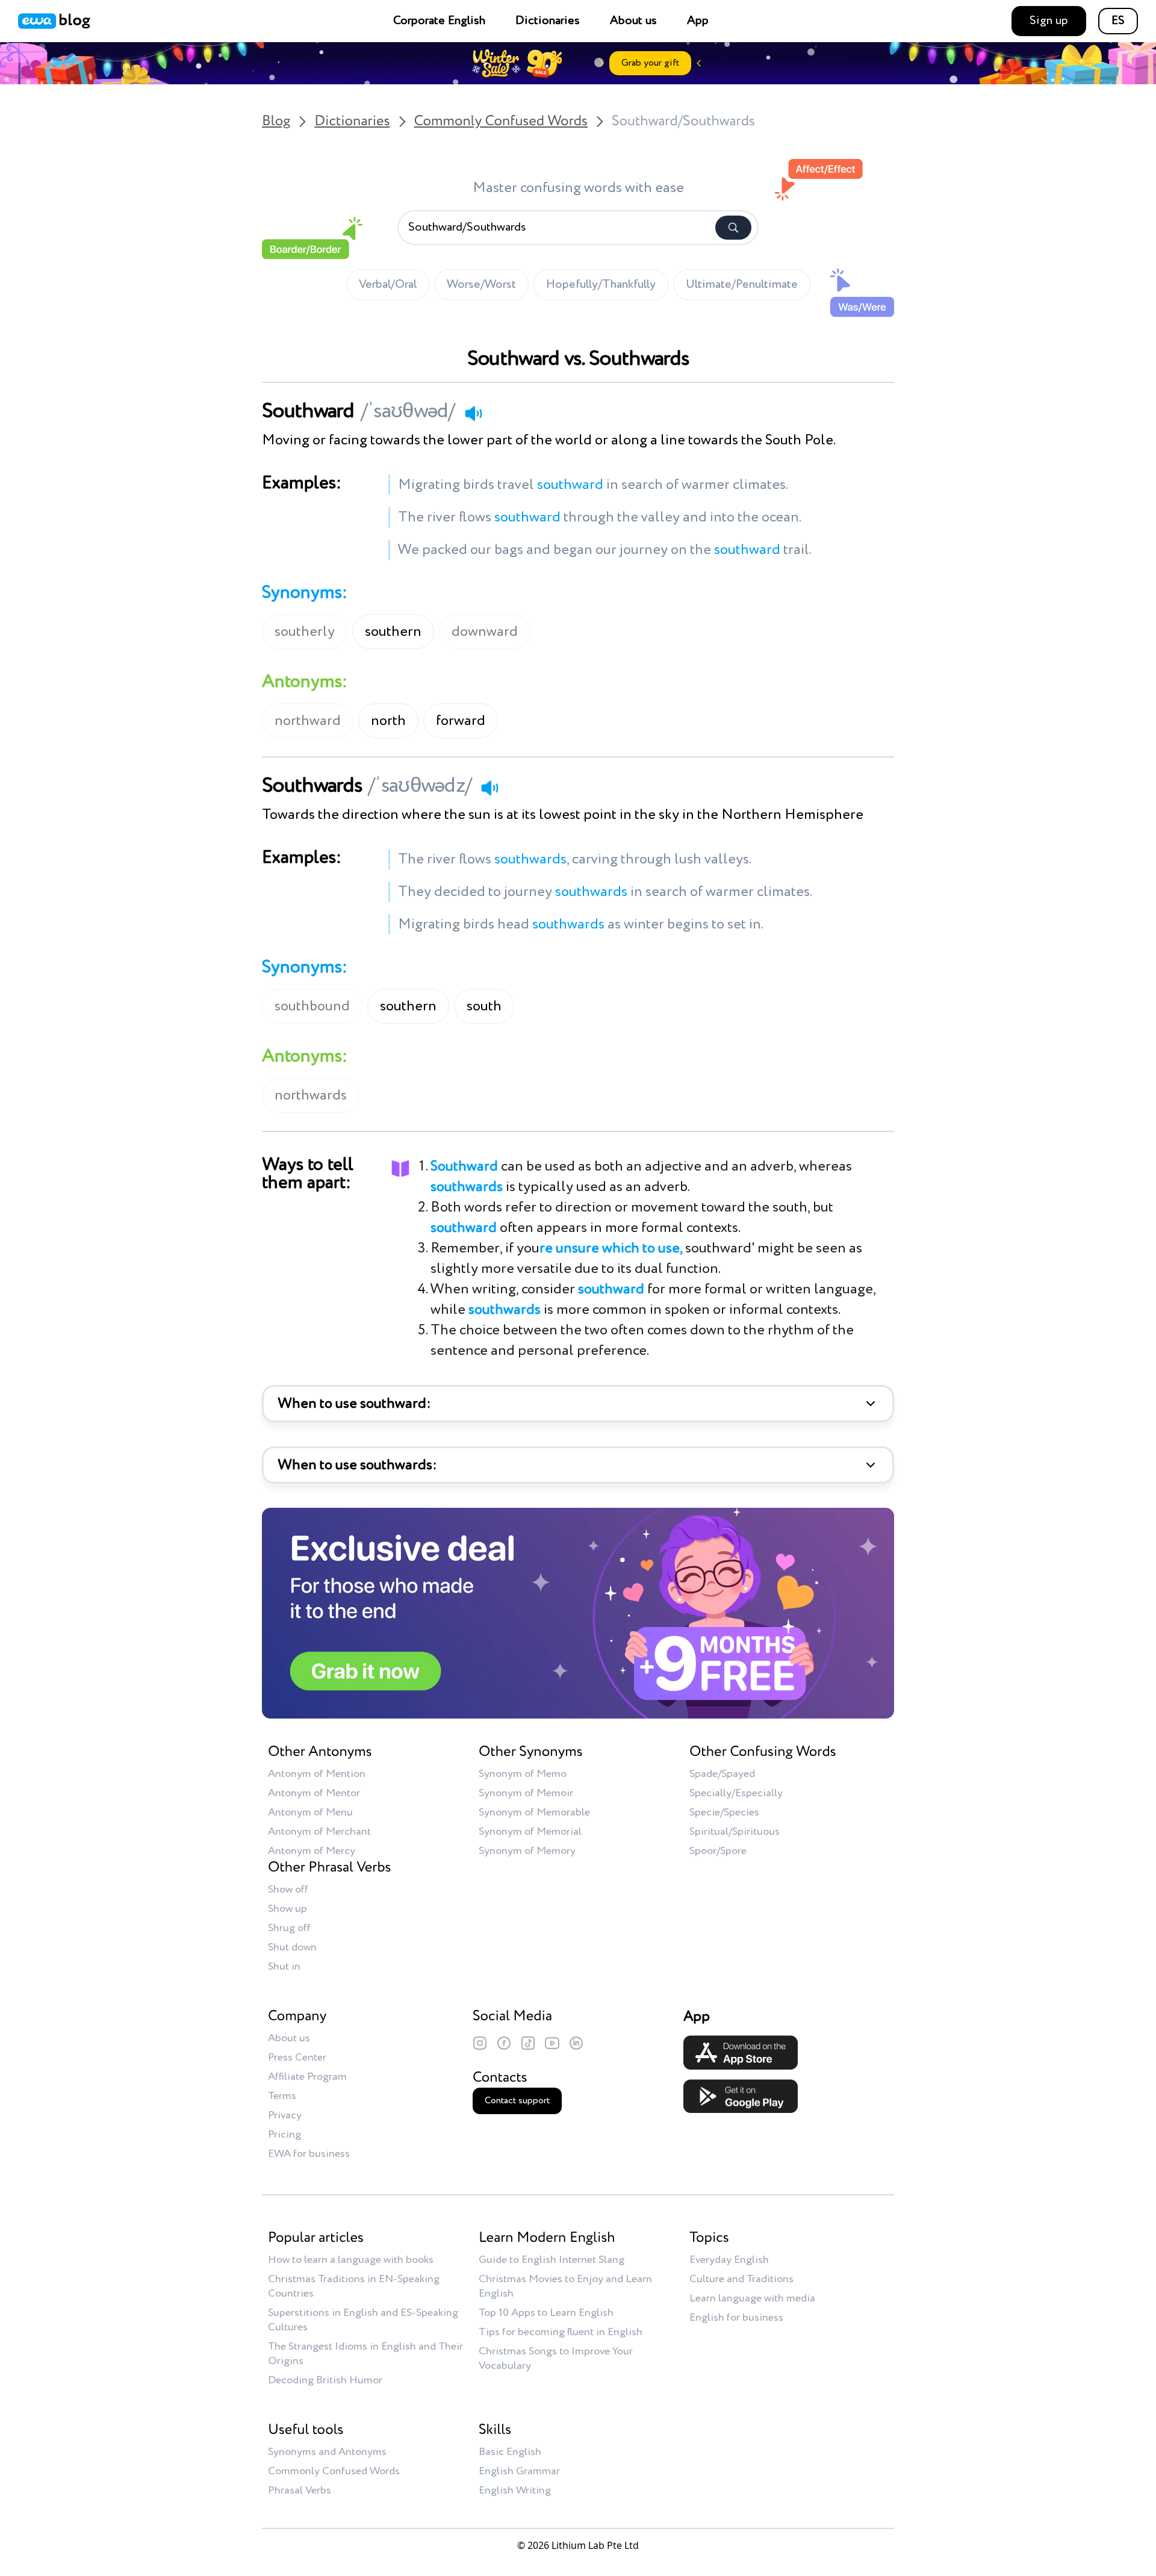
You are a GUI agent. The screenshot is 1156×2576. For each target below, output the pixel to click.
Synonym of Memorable (534, 1812)
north (388, 721)
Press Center (297, 2058)
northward (308, 721)
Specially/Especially (736, 1793)
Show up (287, 1909)
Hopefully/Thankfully (601, 285)
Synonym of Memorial (530, 1832)
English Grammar (519, 2471)
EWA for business (309, 2154)
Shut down (292, 1947)
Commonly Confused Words (501, 122)
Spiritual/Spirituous (735, 1832)
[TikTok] (528, 2043)
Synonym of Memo (523, 1774)
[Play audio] (473, 413)
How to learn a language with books (351, 2260)
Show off (288, 1890)
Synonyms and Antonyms (327, 2452)
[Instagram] (480, 2043)
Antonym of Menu (310, 1812)
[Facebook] (504, 2043)
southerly (305, 632)
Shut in (284, 1967)
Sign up (1049, 21)
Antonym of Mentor (314, 1793)
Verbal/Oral (388, 285)
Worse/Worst (481, 285)
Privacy (285, 2115)
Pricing (284, 2135)
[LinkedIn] (576, 2043)
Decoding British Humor (325, 2380)
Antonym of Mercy (312, 1851)
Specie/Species (724, 1812)
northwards (311, 1095)
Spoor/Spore (718, 1851)
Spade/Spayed (722, 1774)
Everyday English (729, 2260)
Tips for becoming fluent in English (561, 2332)
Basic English (510, 2452)
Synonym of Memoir (526, 1793)
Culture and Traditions (741, 2279)
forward (461, 721)
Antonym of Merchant (319, 1832)
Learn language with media (752, 2298)
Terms (282, 2096)
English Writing (515, 2490)
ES (1118, 21)
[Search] (733, 228)
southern (393, 632)
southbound (312, 1006)
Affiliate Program (307, 2077)
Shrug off (289, 1928)
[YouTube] (552, 2043)
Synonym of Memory (527, 1851)
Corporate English (439, 21)
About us (633, 21)
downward (485, 632)
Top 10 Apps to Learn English (546, 2313)
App (698, 21)
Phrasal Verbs (300, 2490)
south (484, 1006)
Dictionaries (548, 21)
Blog (276, 122)
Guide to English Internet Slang (552, 2260)
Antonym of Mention (317, 1774)
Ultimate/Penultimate (742, 285)
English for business (736, 2318)
